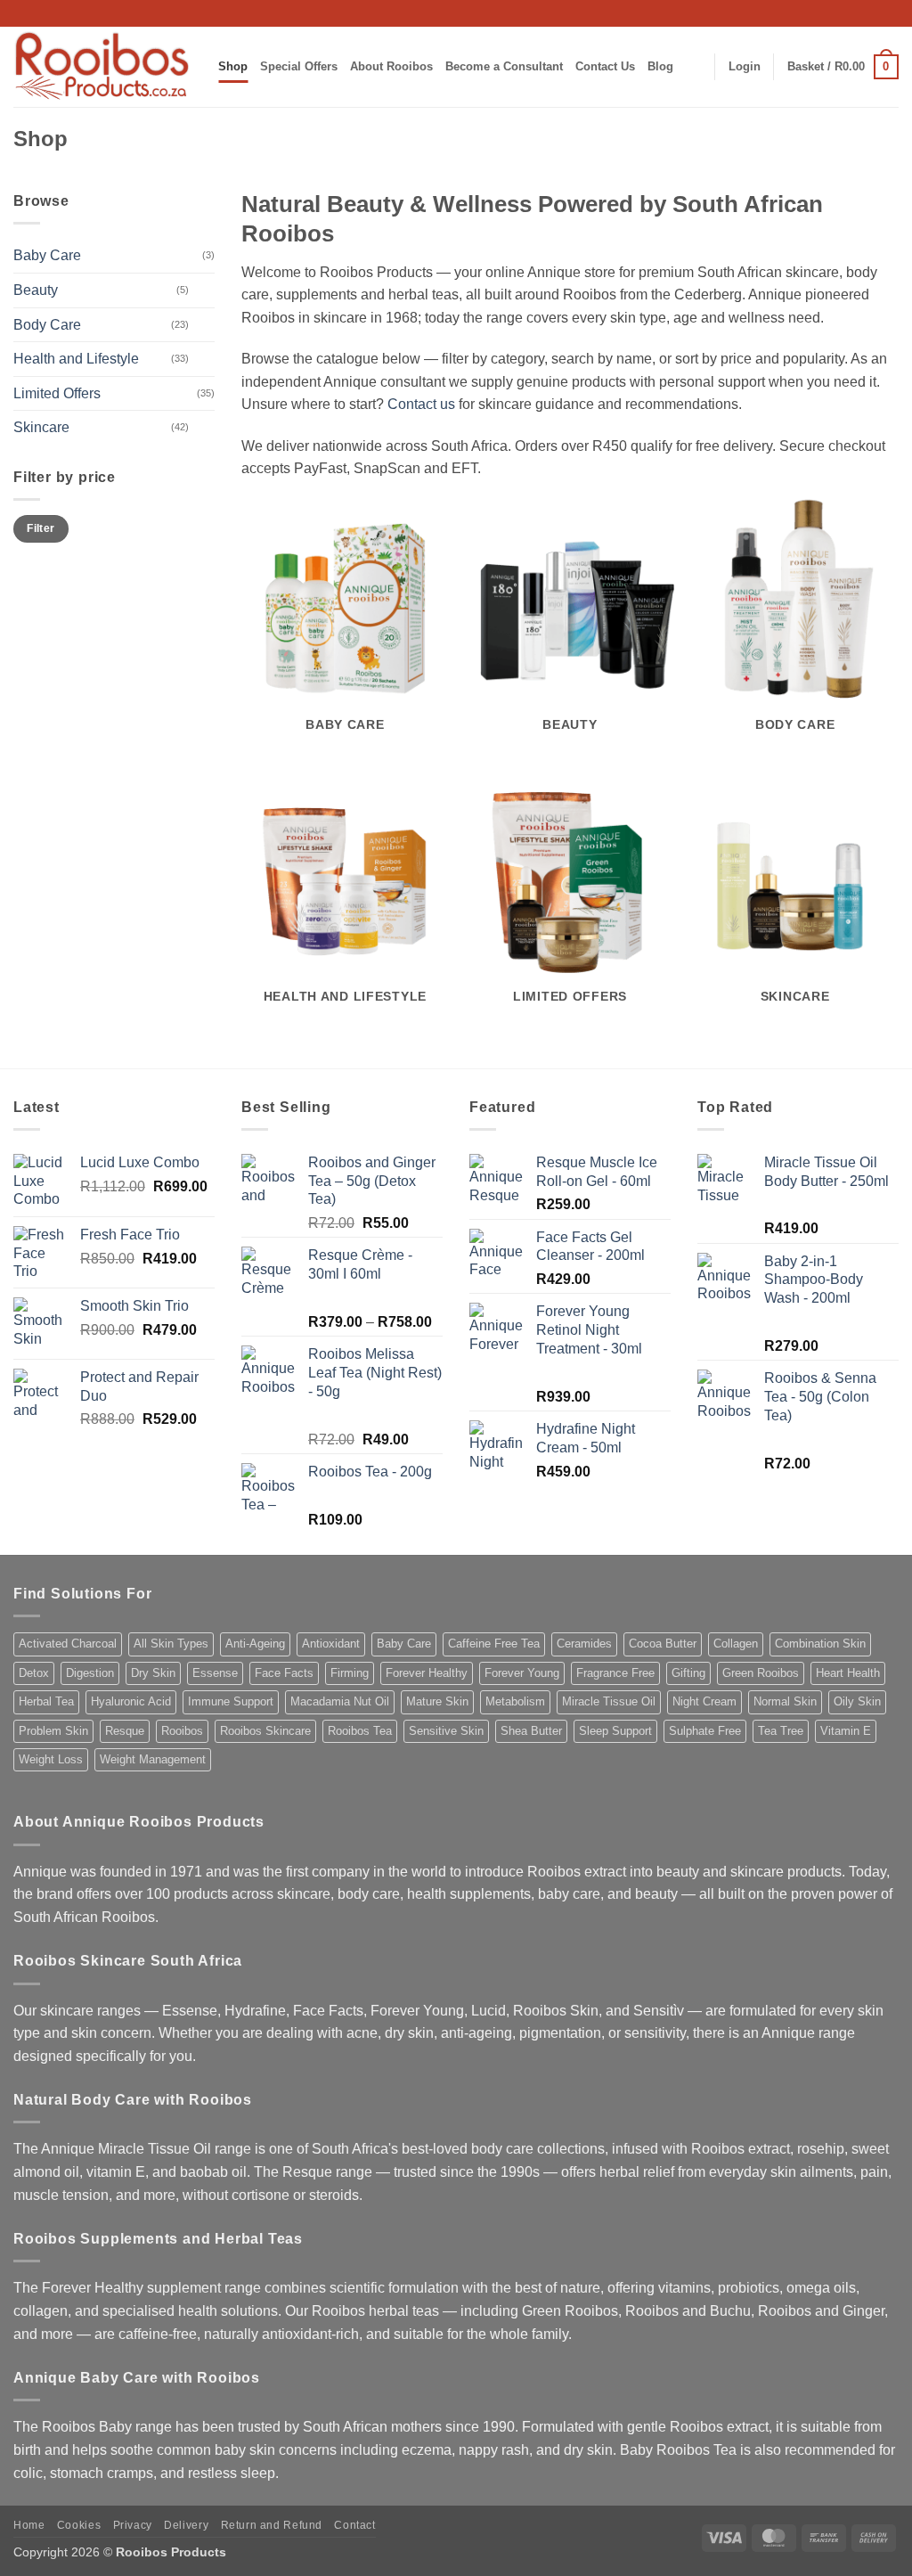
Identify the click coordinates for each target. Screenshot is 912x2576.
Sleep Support (615, 1731)
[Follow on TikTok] (822, 13)
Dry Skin (153, 1673)
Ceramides (584, 1644)
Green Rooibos (761, 1673)
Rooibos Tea (360, 1731)
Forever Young (522, 1673)
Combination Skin (820, 1644)
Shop (233, 66)
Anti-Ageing (255, 1644)
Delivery (186, 2525)
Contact (354, 2525)
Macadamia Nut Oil (340, 1701)
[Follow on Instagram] (804, 13)
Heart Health (848, 1673)
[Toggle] (204, 290)
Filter (41, 528)
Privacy (133, 2525)
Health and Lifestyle (76, 359)
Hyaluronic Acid (131, 1701)
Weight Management (153, 1759)
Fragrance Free (615, 1673)
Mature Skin (437, 1701)
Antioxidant (331, 1644)
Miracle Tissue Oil (609, 1701)
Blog (660, 66)
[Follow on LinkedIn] (873, 13)
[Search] (694, 67)
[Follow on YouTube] (890, 13)
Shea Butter (531, 1731)
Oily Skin (857, 1701)
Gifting (688, 1673)
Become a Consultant (504, 66)
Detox (34, 1673)
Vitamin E (846, 1731)
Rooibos (182, 1731)
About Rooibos (391, 66)
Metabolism (515, 1701)
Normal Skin (785, 1701)
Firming (350, 1673)
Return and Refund (272, 2525)
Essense (215, 1673)
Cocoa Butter (663, 1644)
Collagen (736, 1644)
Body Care (47, 325)
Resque (125, 1731)
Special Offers (299, 66)
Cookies (79, 2525)
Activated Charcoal (68, 1644)
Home (29, 2525)
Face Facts (284, 1673)
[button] (745, 67)
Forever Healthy (427, 1673)
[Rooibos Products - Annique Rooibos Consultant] (102, 67)
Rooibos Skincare (265, 1731)
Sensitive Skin (446, 1731)
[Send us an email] (839, 13)
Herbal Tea (46, 1701)
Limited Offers (57, 393)
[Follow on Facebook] (787, 13)
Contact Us (605, 66)
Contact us (421, 404)
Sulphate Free (705, 1731)
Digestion (90, 1673)
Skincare (41, 427)
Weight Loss (51, 1759)
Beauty (36, 290)
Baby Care (47, 255)
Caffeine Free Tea (494, 1644)
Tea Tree (781, 1731)
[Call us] (856, 13)
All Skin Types (171, 1644)
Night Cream (704, 1701)
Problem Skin (53, 1731)
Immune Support (231, 1701)
